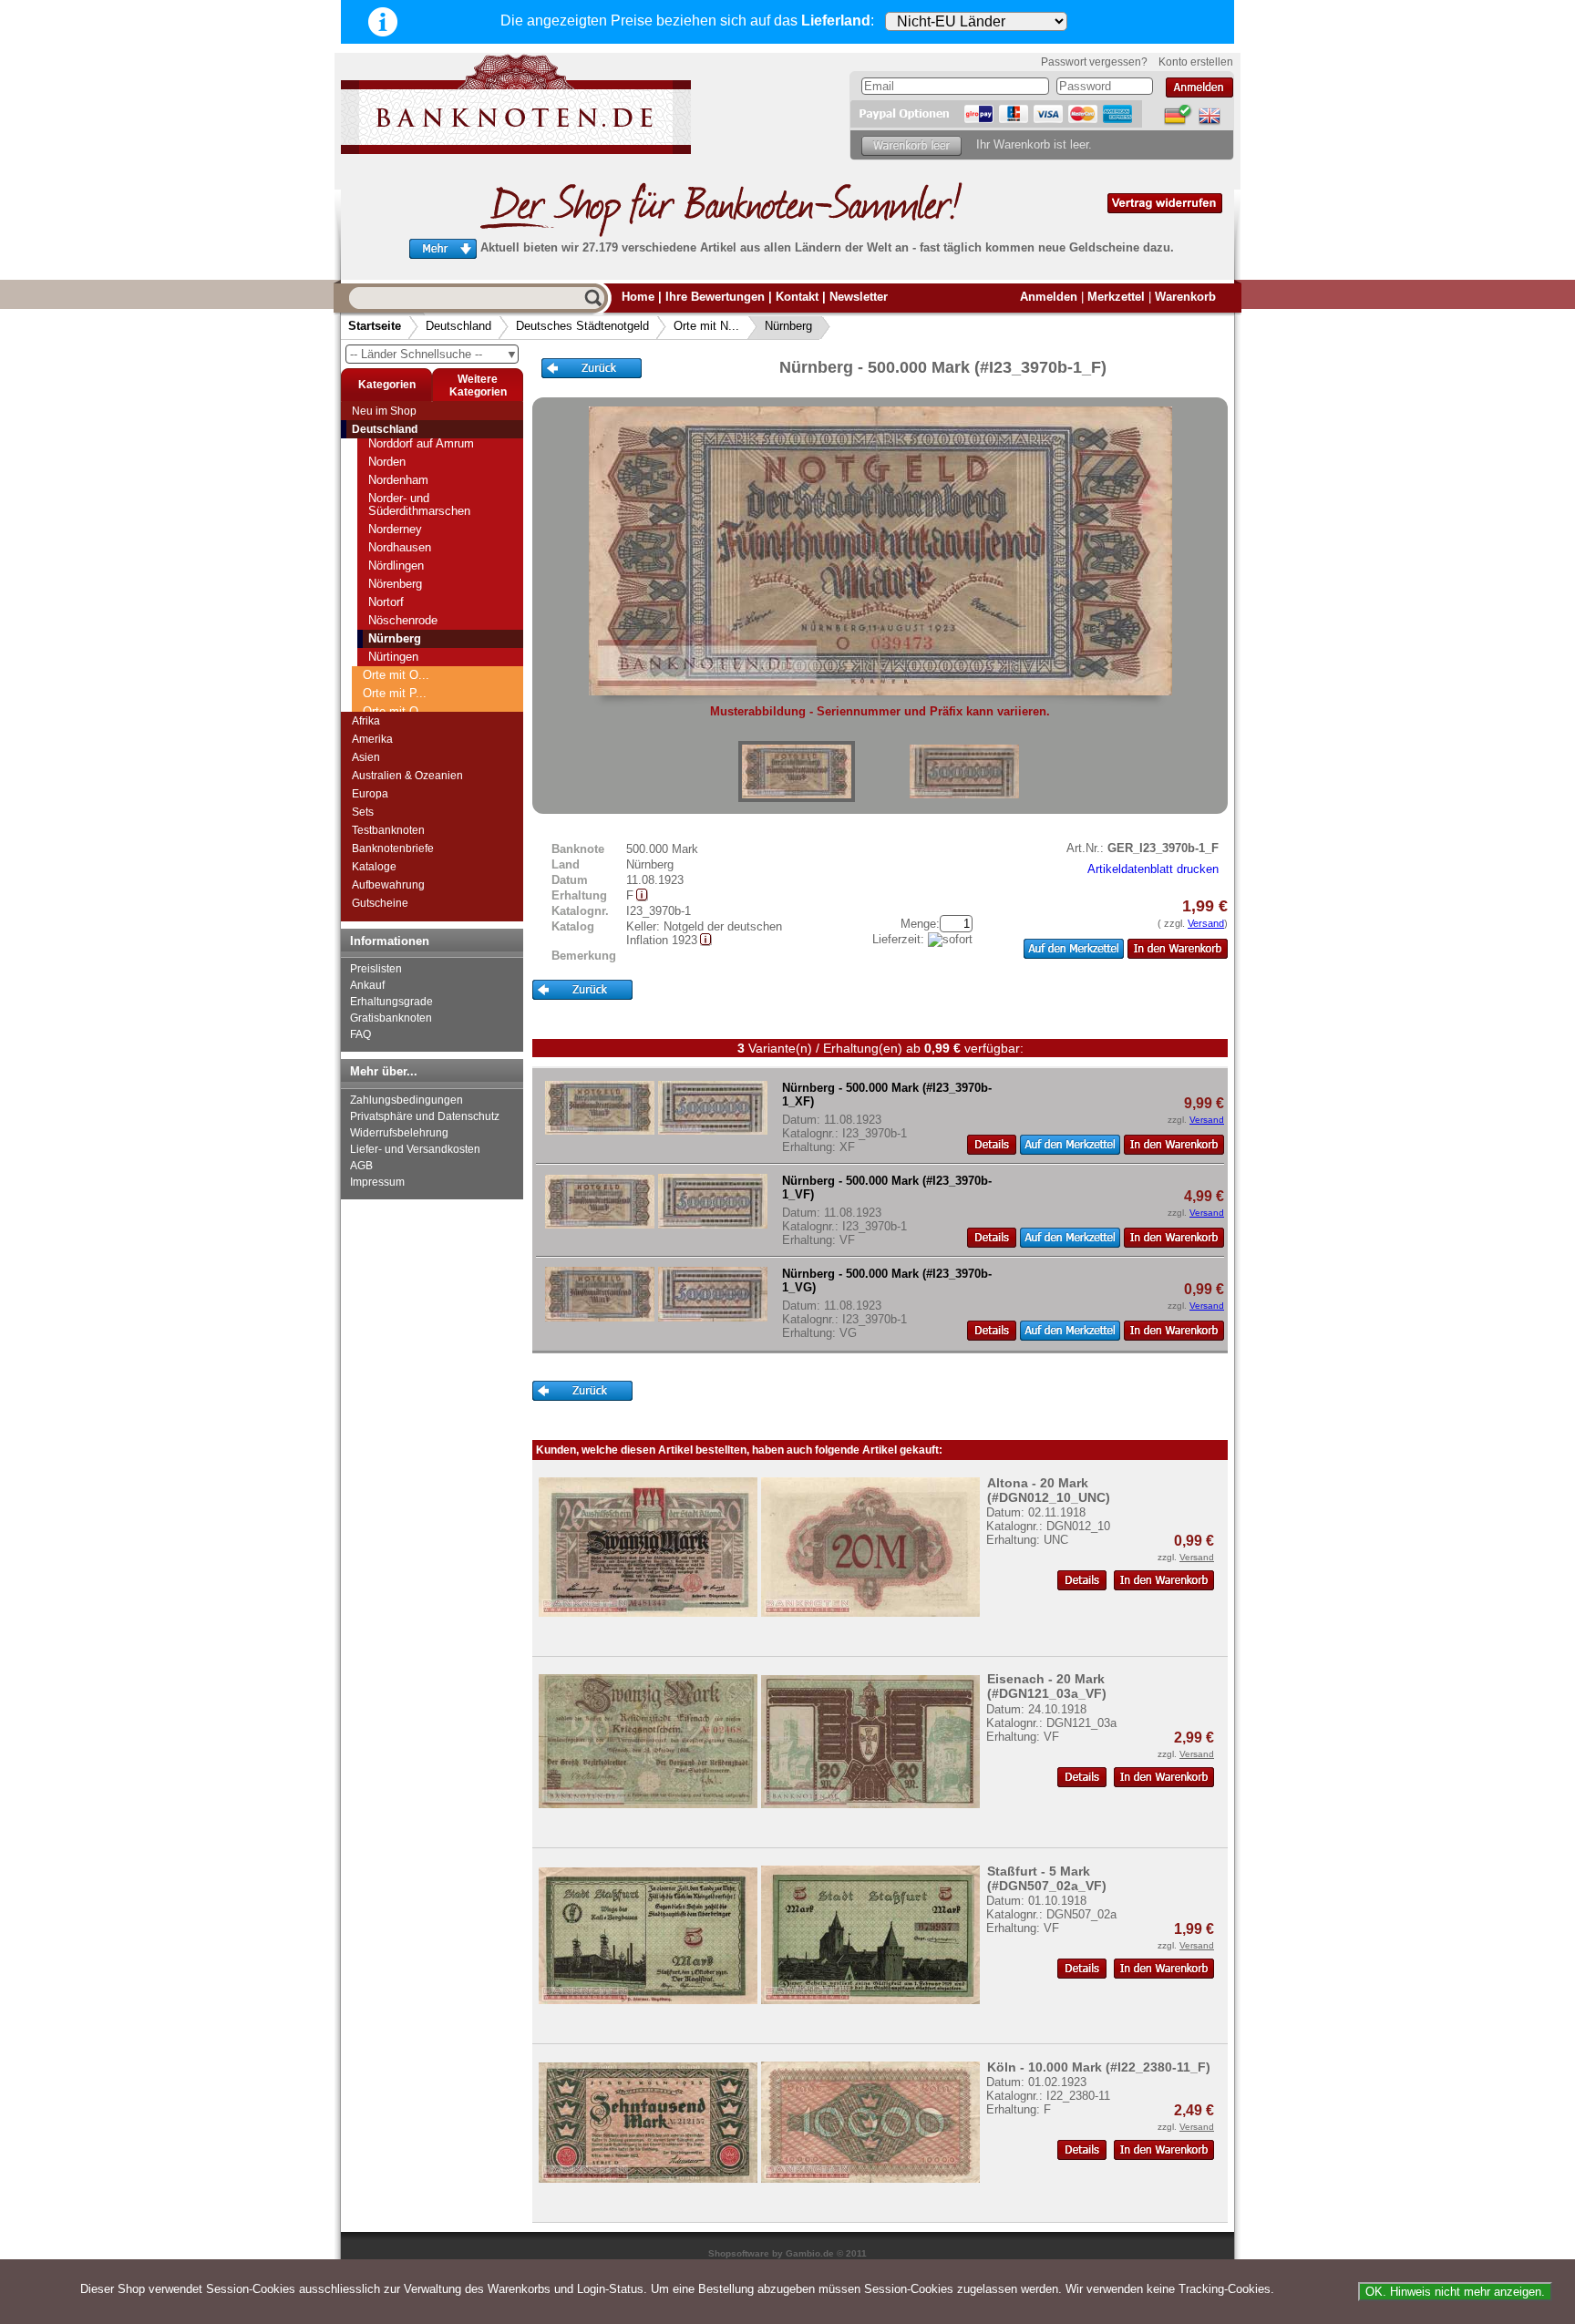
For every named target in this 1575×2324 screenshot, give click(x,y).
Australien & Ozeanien (407, 776)
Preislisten (376, 969)
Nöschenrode (403, 620)
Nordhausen (400, 547)
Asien (366, 757)
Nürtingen (393, 657)
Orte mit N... (706, 326)
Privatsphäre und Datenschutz (425, 1116)
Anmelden (1049, 297)
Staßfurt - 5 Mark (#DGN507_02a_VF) (1047, 1878)
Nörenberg (395, 584)
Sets (363, 812)
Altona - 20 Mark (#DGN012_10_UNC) (1049, 1490)
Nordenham (398, 480)
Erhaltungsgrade (391, 1002)
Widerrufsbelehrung (399, 1133)
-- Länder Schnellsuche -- (434, 354)
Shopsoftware (739, 2253)
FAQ (360, 1034)
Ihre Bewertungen (715, 297)
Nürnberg (788, 326)
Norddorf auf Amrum (421, 443)
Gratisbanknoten (391, 1018)
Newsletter (859, 297)
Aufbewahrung (388, 885)
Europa (370, 794)
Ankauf (367, 985)
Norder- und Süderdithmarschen (419, 504)
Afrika (366, 721)
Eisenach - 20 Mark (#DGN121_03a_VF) (1047, 1686)
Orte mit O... (396, 675)
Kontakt (797, 297)
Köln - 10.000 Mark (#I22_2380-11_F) (1099, 2067)
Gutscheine (380, 903)
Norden (387, 462)
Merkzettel (1116, 297)
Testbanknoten (388, 830)
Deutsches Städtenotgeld (582, 326)
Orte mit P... (395, 693)
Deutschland (458, 326)
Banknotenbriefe (393, 848)
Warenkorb (1185, 297)
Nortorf (386, 602)
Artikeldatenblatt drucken (1153, 869)
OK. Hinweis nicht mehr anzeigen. (1455, 2292)
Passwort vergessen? (1094, 62)
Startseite (375, 326)
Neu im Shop (384, 411)
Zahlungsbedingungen (407, 1100)
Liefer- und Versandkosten (415, 1149)
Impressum (377, 1182)
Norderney (395, 529)
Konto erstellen (1196, 62)
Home (638, 297)
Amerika (372, 739)
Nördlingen (396, 566)
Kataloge (374, 867)
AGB (361, 1166)
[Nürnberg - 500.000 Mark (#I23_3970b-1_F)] (797, 771)
